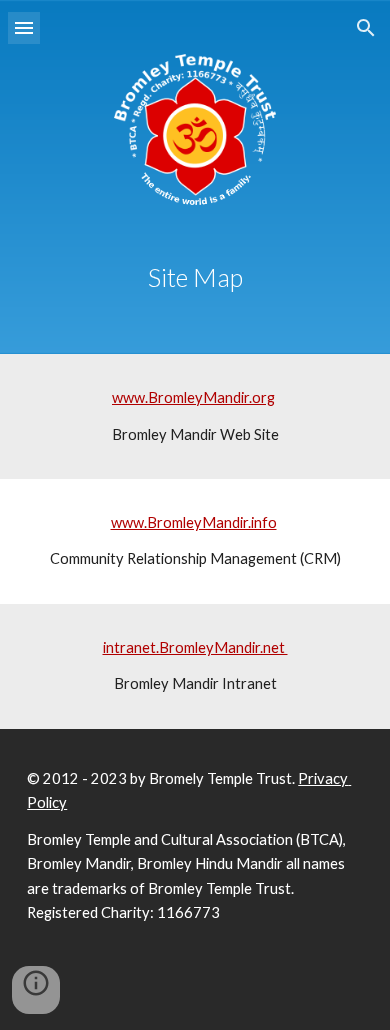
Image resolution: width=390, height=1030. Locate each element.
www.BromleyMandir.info (194, 522)
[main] (195, 278)
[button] (24, 27)
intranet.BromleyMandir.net (195, 647)
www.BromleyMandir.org (193, 397)
